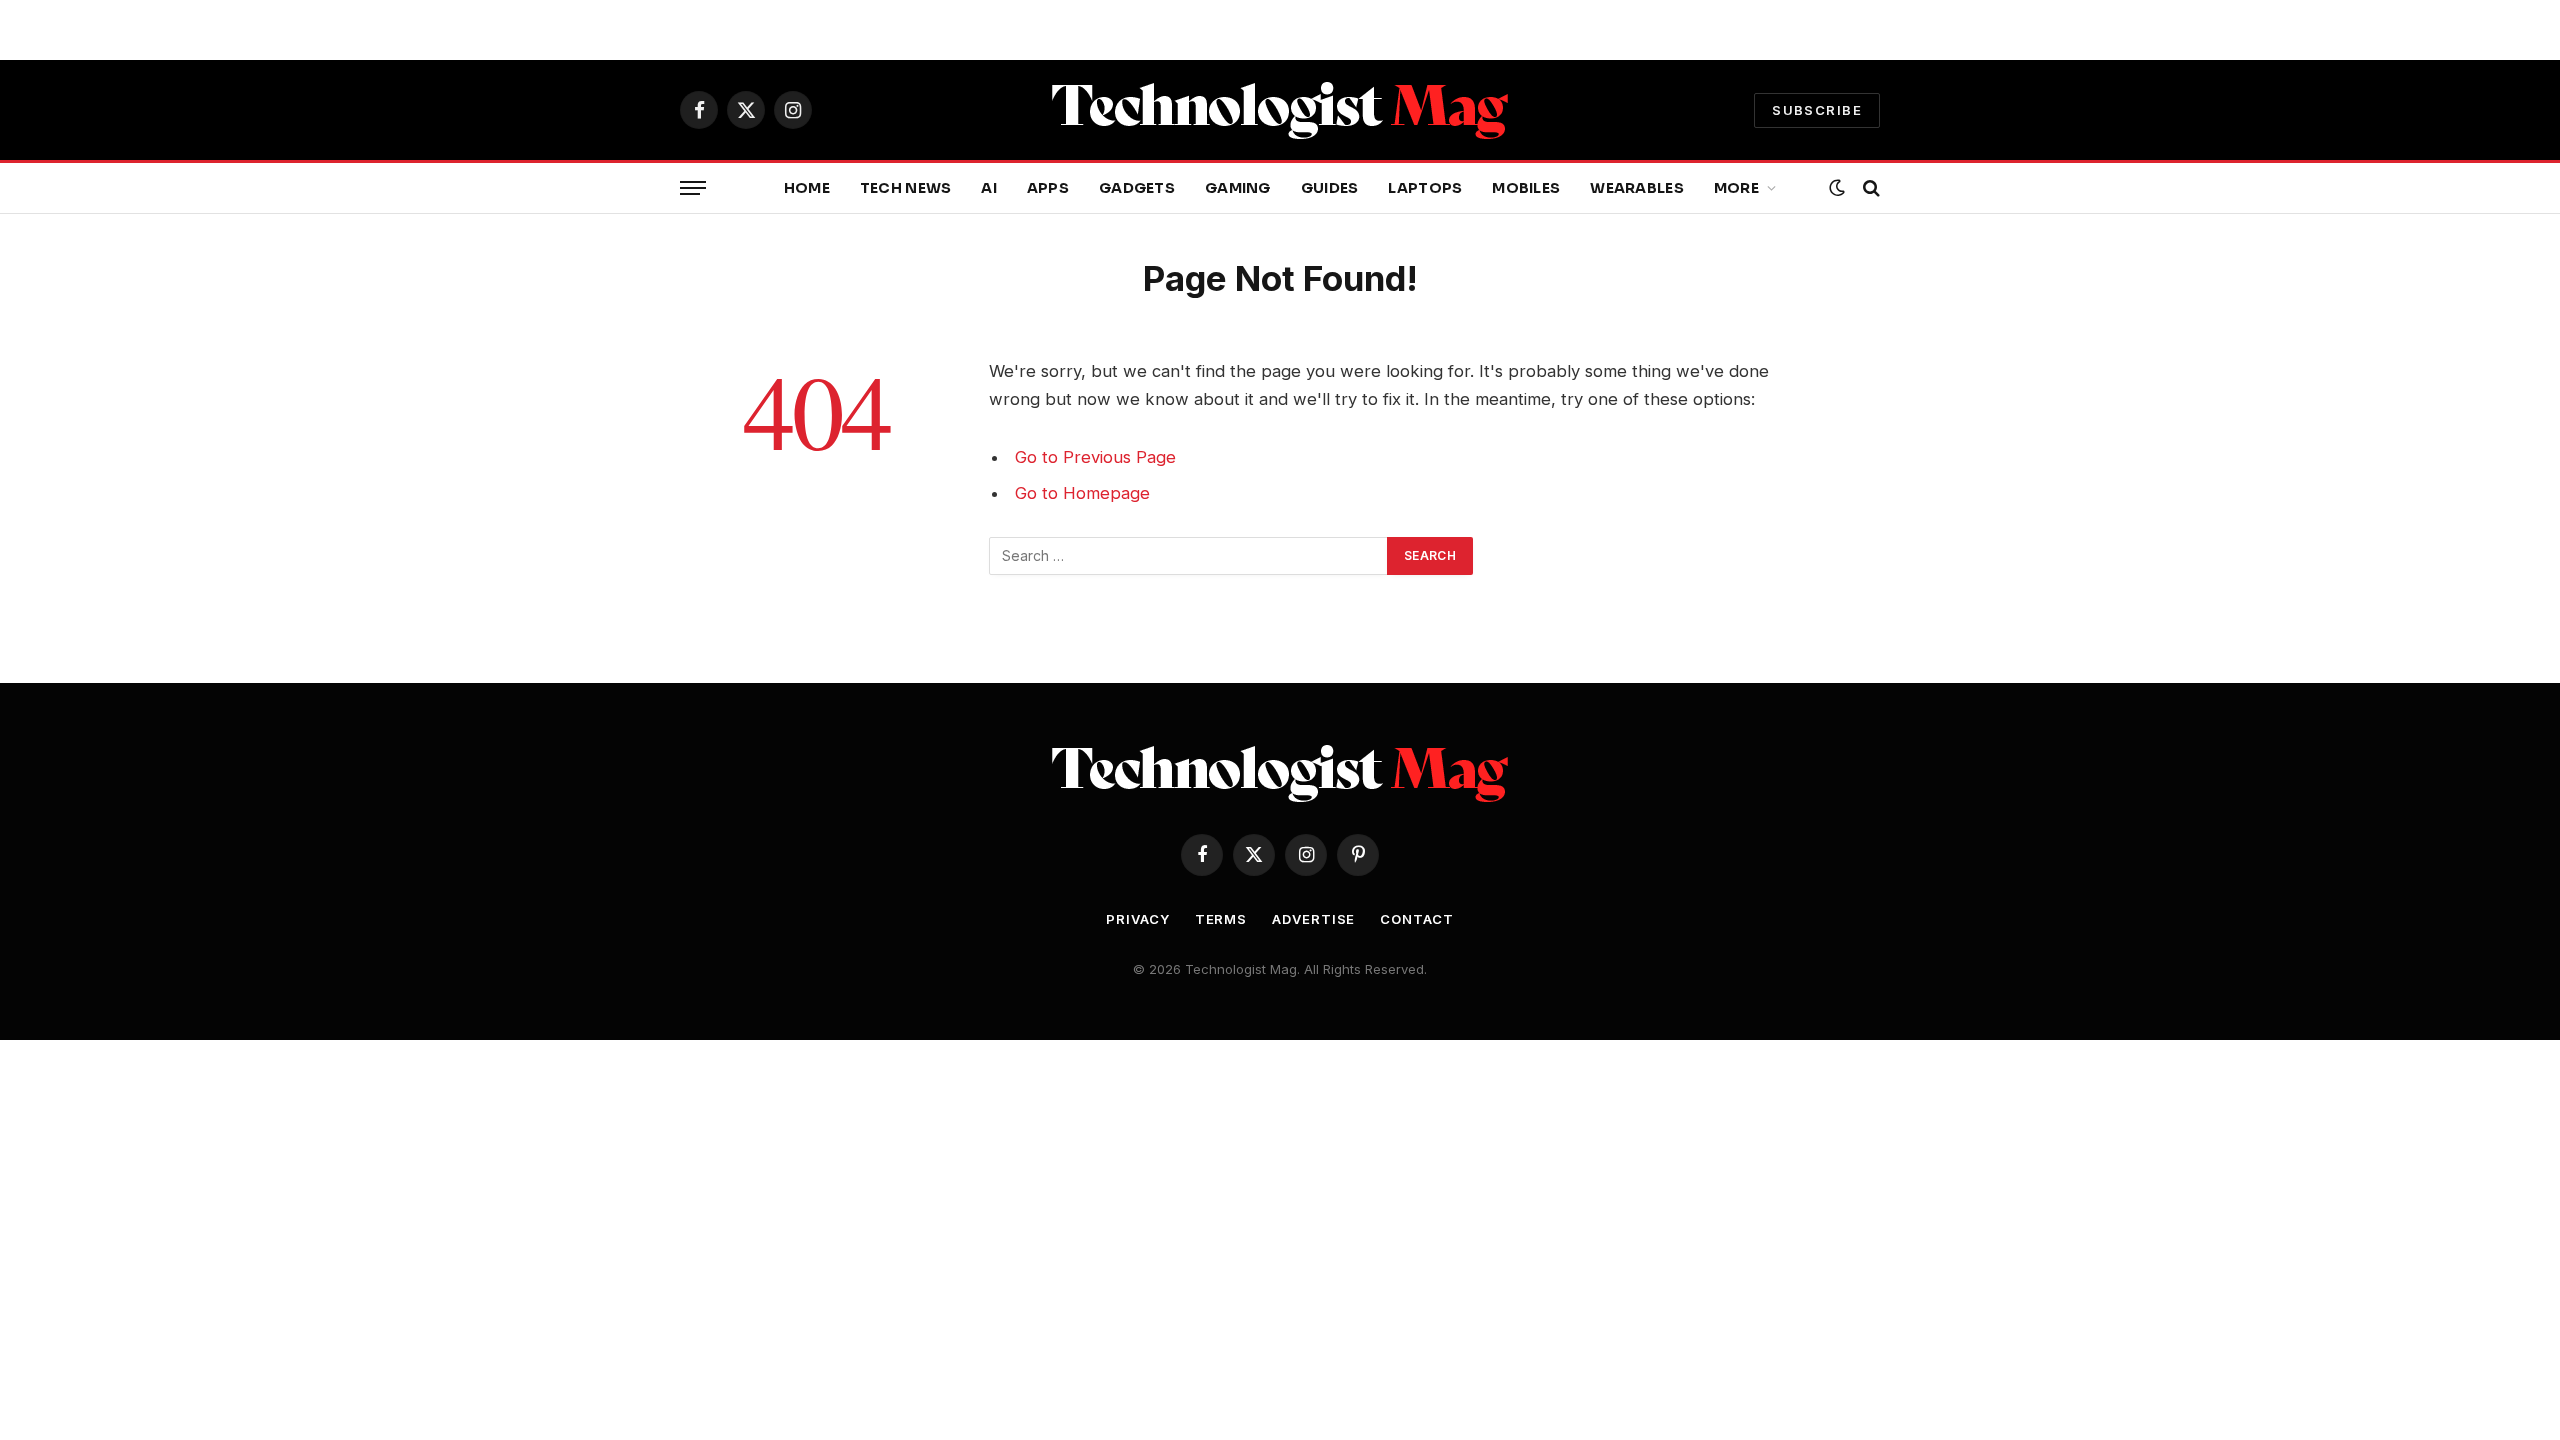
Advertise (1313, 919)
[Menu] (693, 188)
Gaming (1238, 188)
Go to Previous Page (1095, 457)
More (1736, 188)
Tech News (906, 188)
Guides (1330, 188)
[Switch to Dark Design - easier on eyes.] (1837, 188)
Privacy (1137, 919)
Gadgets (1137, 188)
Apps (1048, 188)
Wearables (1637, 188)
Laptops (1425, 188)
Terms (1221, 919)
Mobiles (1526, 188)
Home (807, 188)
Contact (1416, 919)
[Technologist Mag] (1280, 110)
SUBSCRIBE (1817, 110)
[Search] (1869, 188)
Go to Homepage (1082, 493)
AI (989, 188)
